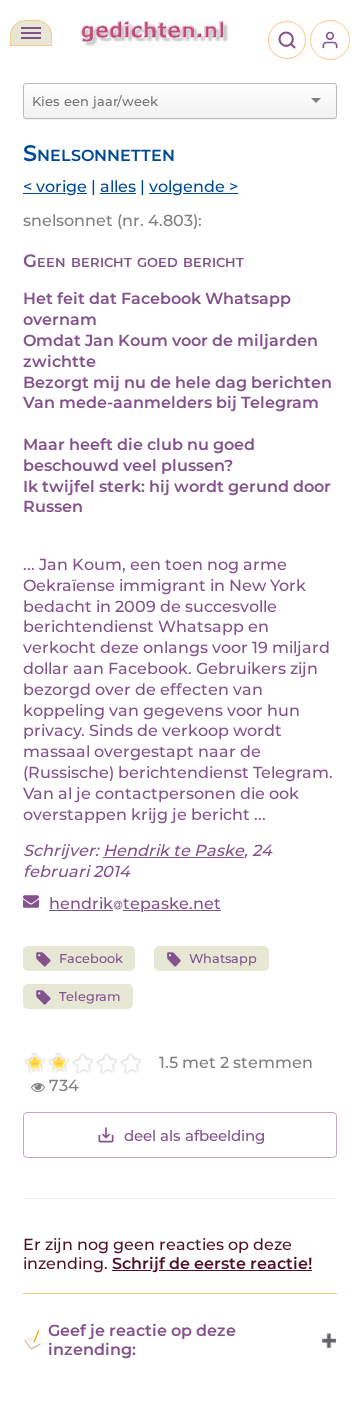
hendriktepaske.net (135, 903)
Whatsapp (223, 958)
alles (118, 186)
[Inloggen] (330, 40)
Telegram (90, 996)
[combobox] (168, 101)
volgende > (193, 186)
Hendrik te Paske (173, 850)
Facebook (91, 958)
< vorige (55, 186)
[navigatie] (31, 33)
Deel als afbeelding (194, 1135)
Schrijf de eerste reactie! (212, 1263)
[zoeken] (287, 40)
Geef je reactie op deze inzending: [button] (142, 1340)
